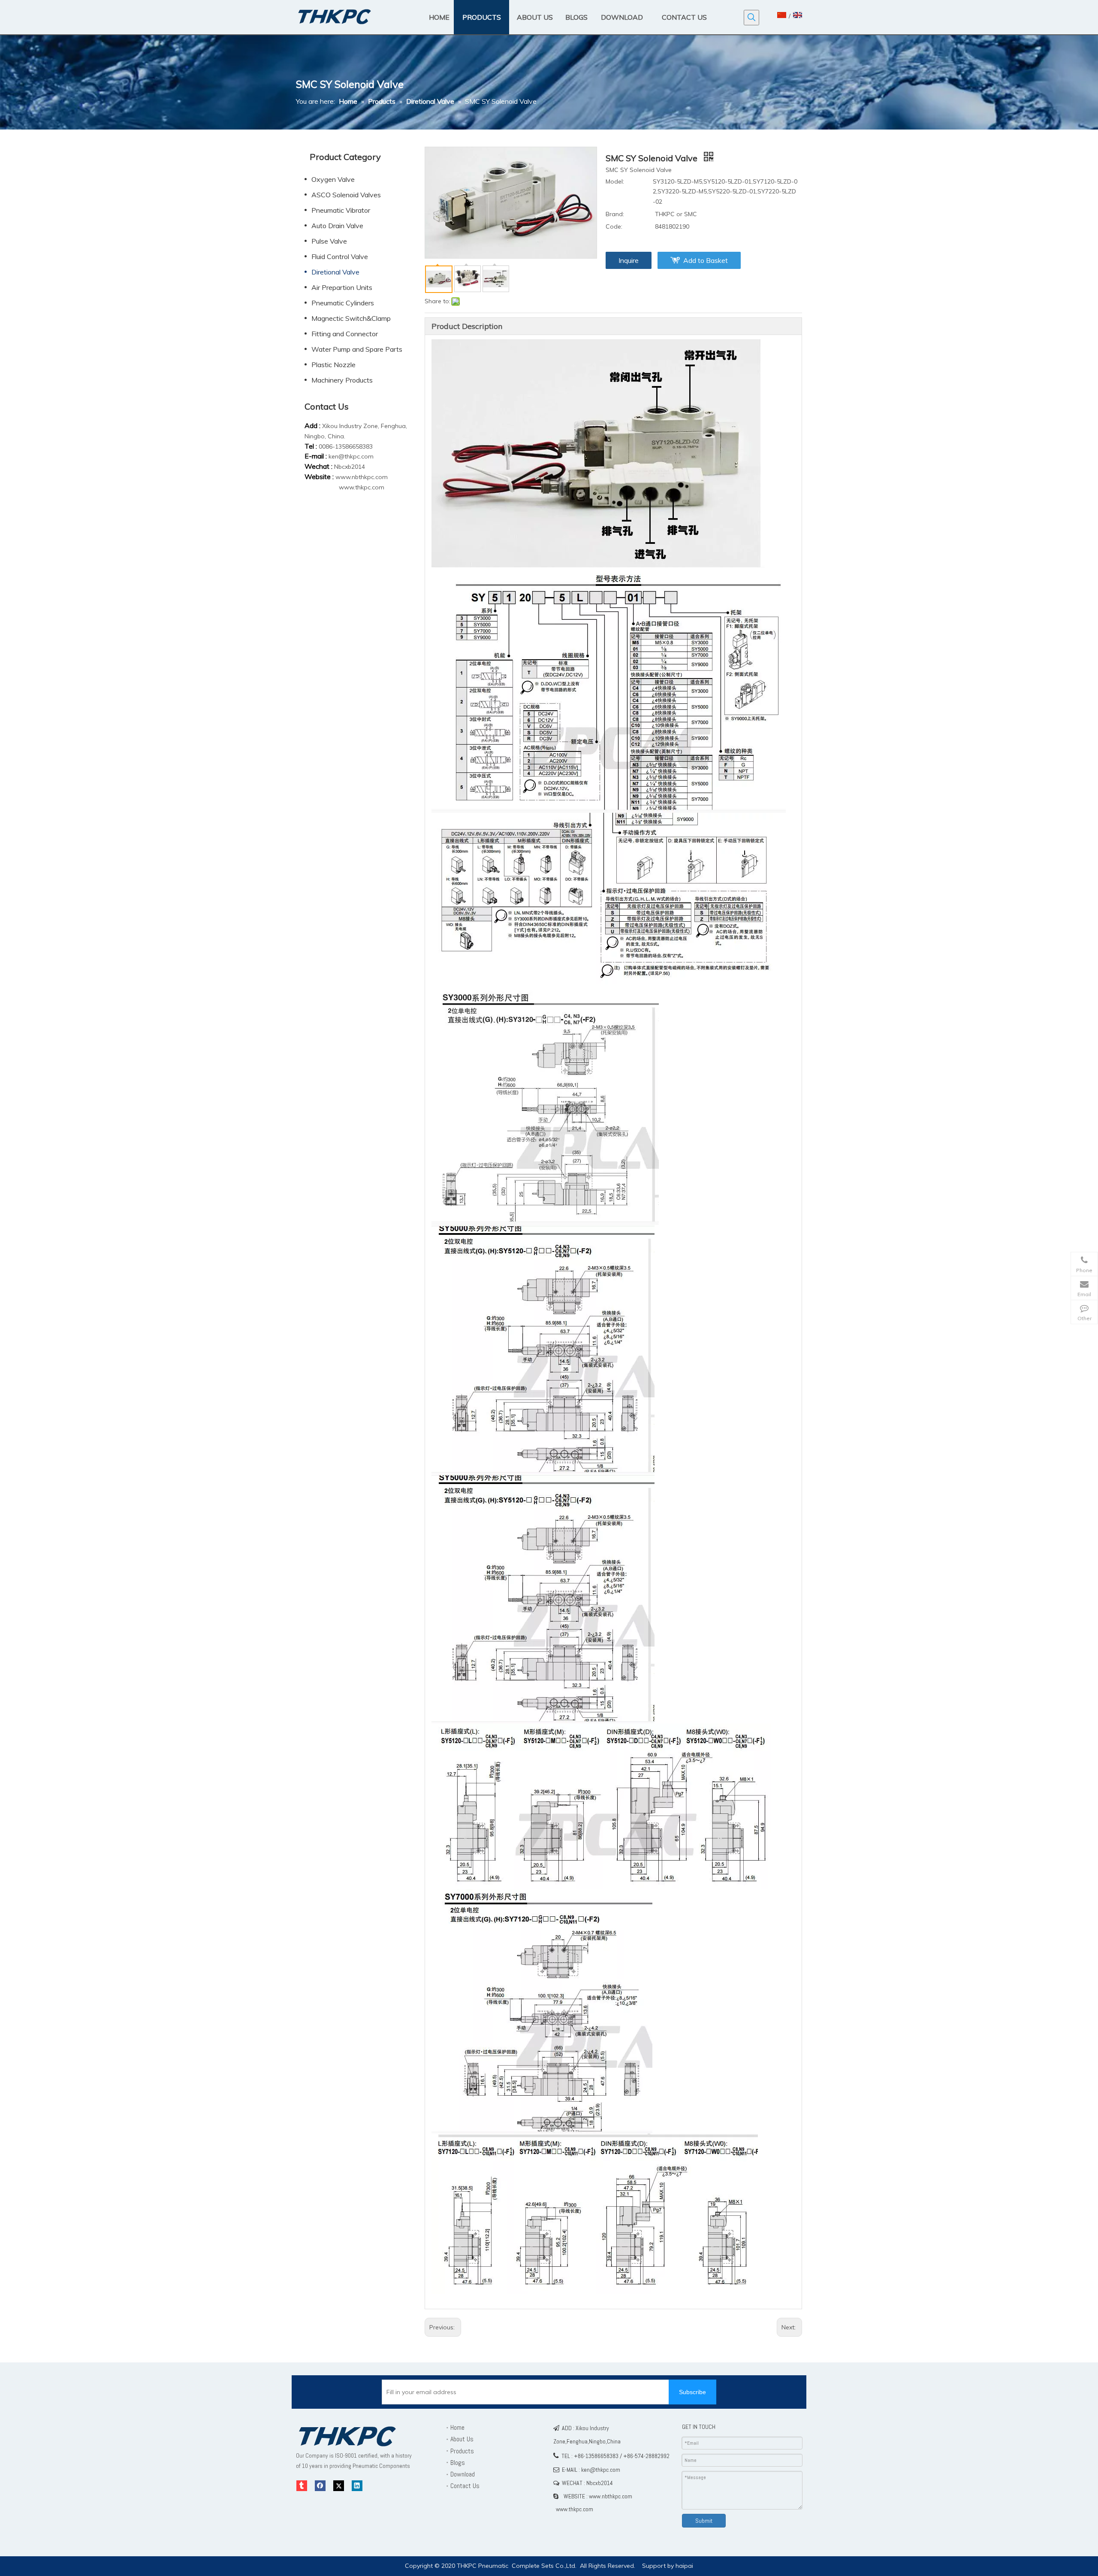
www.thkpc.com (362, 487)
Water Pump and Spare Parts (357, 349)
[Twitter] (339, 2486)
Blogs (458, 2463)
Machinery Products (342, 380)
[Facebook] (320, 2486)
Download (463, 2474)
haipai (684, 2566)
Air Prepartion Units (342, 287)
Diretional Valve (335, 272)
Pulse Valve (329, 241)
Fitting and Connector (345, 334)
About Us (462, 2439)
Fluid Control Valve (340, 256)
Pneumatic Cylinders (343, 303)
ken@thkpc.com (351, 456)
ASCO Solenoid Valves (346, 195)
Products (462, 2451)
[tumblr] (302, 2486)
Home (457, 2427)
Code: (614, 226)
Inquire (629, 260)
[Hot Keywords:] (751, 18)
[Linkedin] (357, 2486)
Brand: (615, 214)
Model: (615, 181)
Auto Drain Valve (337, 226)
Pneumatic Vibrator (341, 210)
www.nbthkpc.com (362, 477)
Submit (704, 2521)
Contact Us (465, 2486)
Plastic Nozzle (333, 365)
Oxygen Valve (333, 179)
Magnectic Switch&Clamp (351, 318)
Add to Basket (706, 260)
